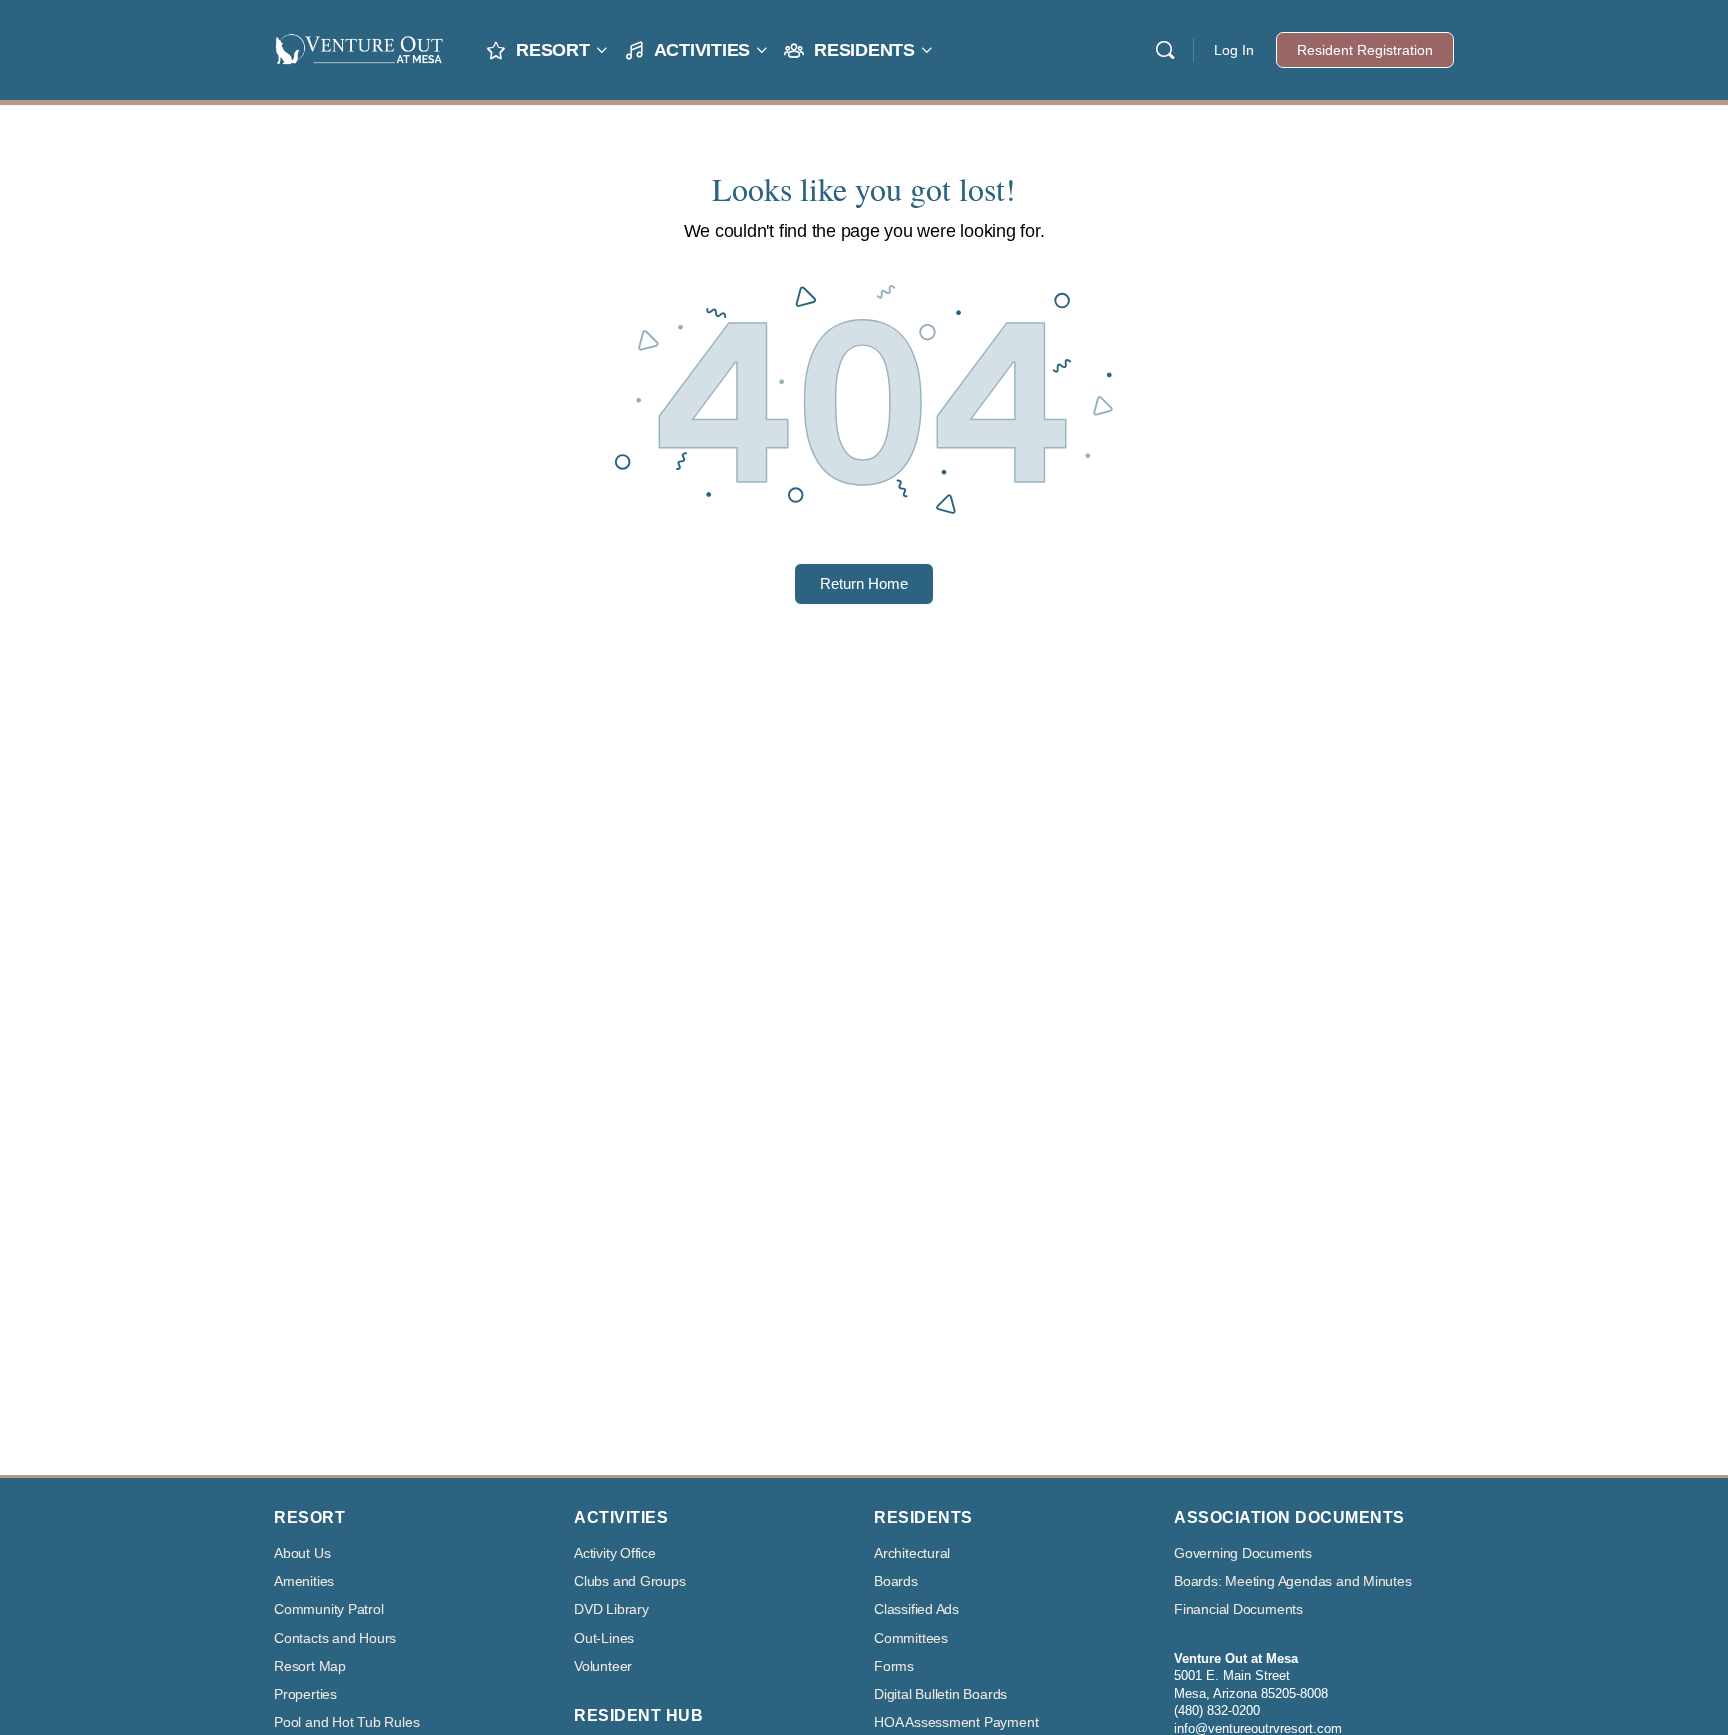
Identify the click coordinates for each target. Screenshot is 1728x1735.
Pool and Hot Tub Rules (346, 1722)
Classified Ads (916, 1609)
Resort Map (310, 1666)
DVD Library (611, 1609)
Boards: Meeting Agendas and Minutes (1293, 1581)
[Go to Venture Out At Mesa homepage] (359, 47)
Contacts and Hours (335, 1638)
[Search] (1165, 50)
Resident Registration (1365, 50)
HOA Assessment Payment (956, 1722)
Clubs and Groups (630, 1581)
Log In (1234, 50)
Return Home (864, 583)
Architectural (912, 1553)
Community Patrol (329, 1609)
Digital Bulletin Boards (940, 1694)
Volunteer (603, 1666)
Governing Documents (1243, 1553)
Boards (896, 1581)
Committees (911, 1638)
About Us (302, 1553)
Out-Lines (604, 1638)
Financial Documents (1238, 1609)
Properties (305, 1694)
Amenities (304, 1581)
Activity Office (615, 1553)
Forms (894, 1666)
